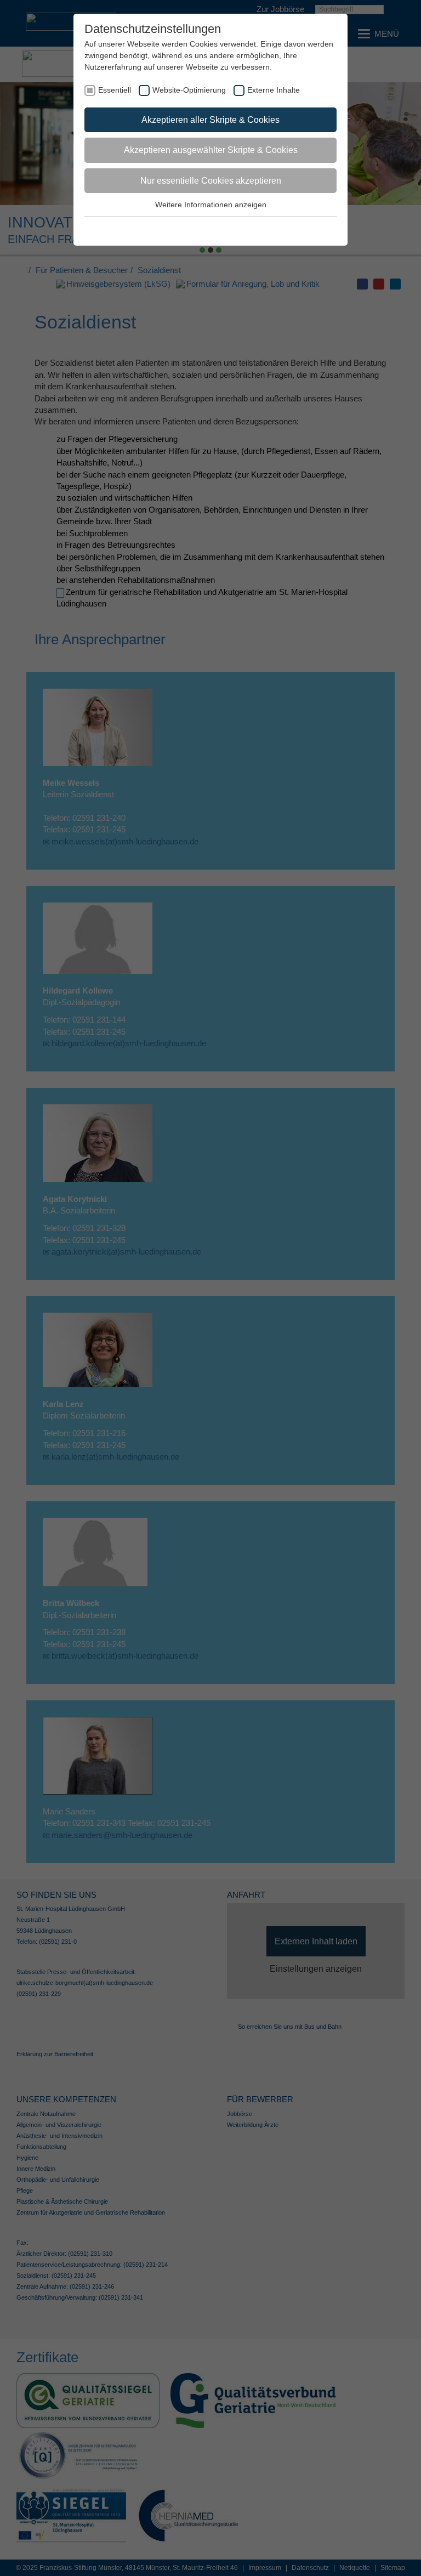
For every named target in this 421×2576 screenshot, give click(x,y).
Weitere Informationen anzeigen (211, 205)
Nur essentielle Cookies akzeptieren (211, 181)
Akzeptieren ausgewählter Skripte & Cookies (211, 150)
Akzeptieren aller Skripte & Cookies (210, 120)
